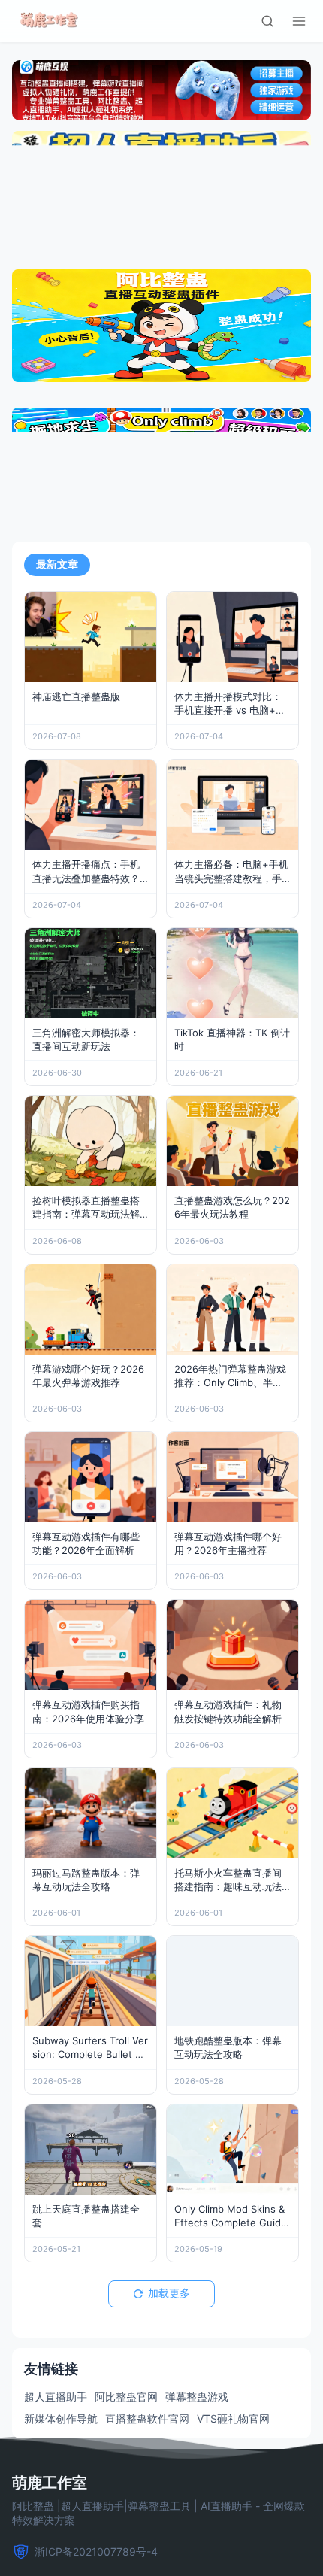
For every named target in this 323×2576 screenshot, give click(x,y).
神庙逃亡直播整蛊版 (76, 696)
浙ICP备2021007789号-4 (96, 2552)
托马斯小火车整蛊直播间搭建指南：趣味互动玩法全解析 (228, 1886)
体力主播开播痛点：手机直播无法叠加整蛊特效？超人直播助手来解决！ (86, 878)
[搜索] (267, 21)
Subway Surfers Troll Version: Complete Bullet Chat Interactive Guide (90, 2054)
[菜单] (299, 21)
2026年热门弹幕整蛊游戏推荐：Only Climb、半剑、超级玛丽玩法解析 (230, 1382)
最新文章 (57, 564)
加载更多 (169, 2293)
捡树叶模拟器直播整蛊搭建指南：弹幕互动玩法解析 (86, 1214)
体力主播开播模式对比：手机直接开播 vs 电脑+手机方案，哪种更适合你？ (230, 710)
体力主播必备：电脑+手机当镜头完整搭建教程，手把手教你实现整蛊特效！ (231, 878)
